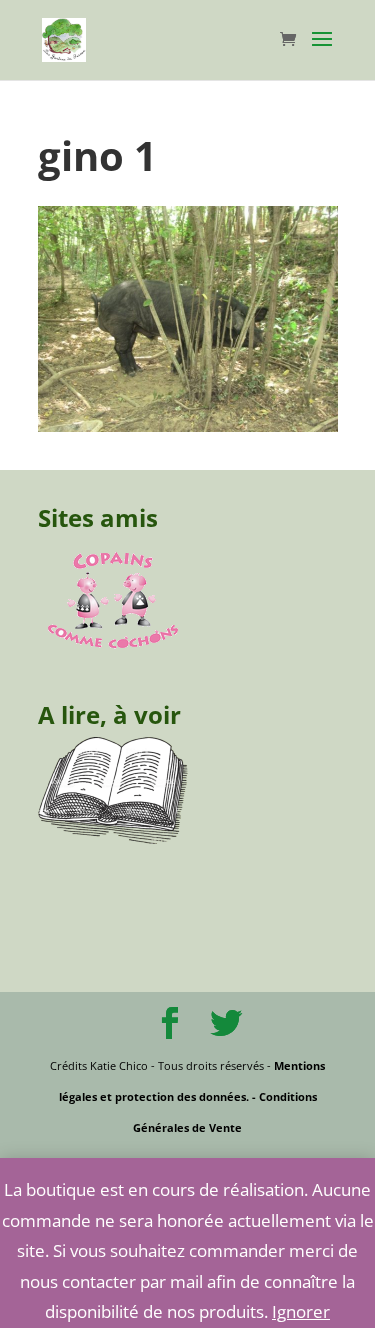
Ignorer (301, 1311)
